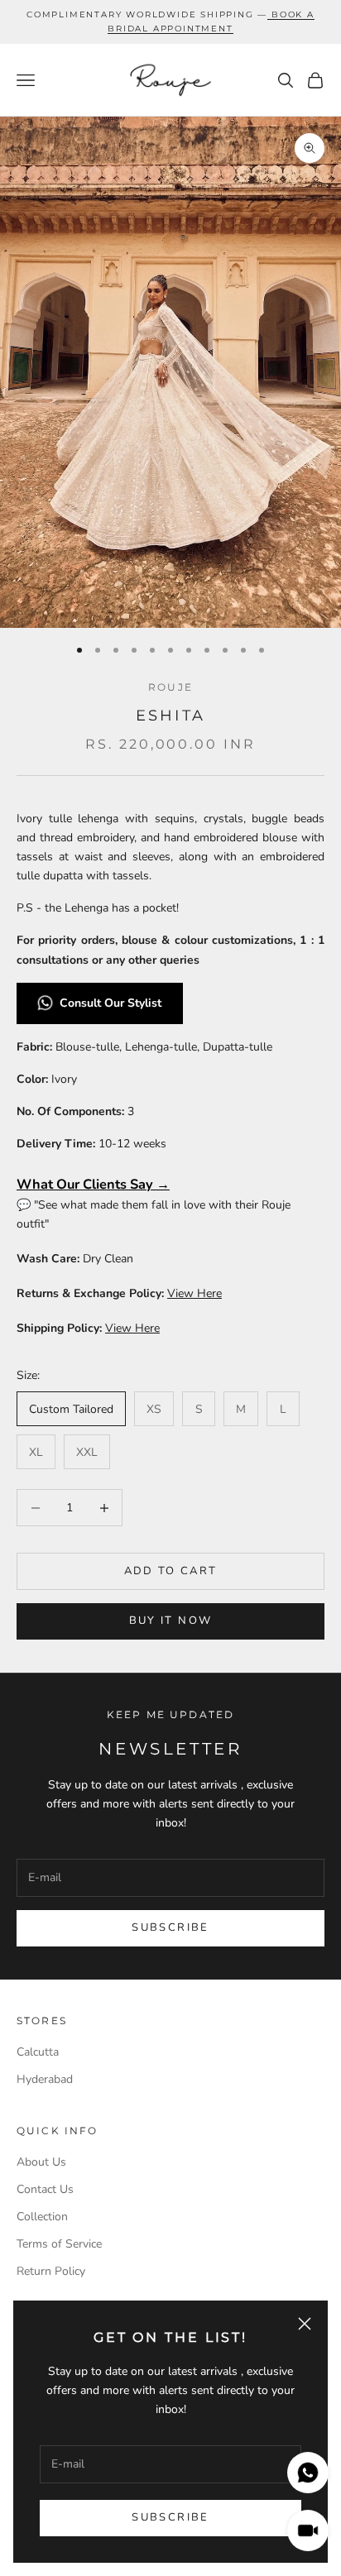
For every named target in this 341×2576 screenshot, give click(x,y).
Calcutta (38, 2052)
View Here (195, 1293)
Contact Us (45, 2189)
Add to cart (171, 1571)
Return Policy (51, 2271)
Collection (42, 2217)
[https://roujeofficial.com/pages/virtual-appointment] (269, 14)
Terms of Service (59, 2244)
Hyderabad (45, 2079)
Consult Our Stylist (112, 1003)
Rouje (170, 687)
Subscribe (170, 2517)
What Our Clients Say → (93, 1184)
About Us (41, 2162)
